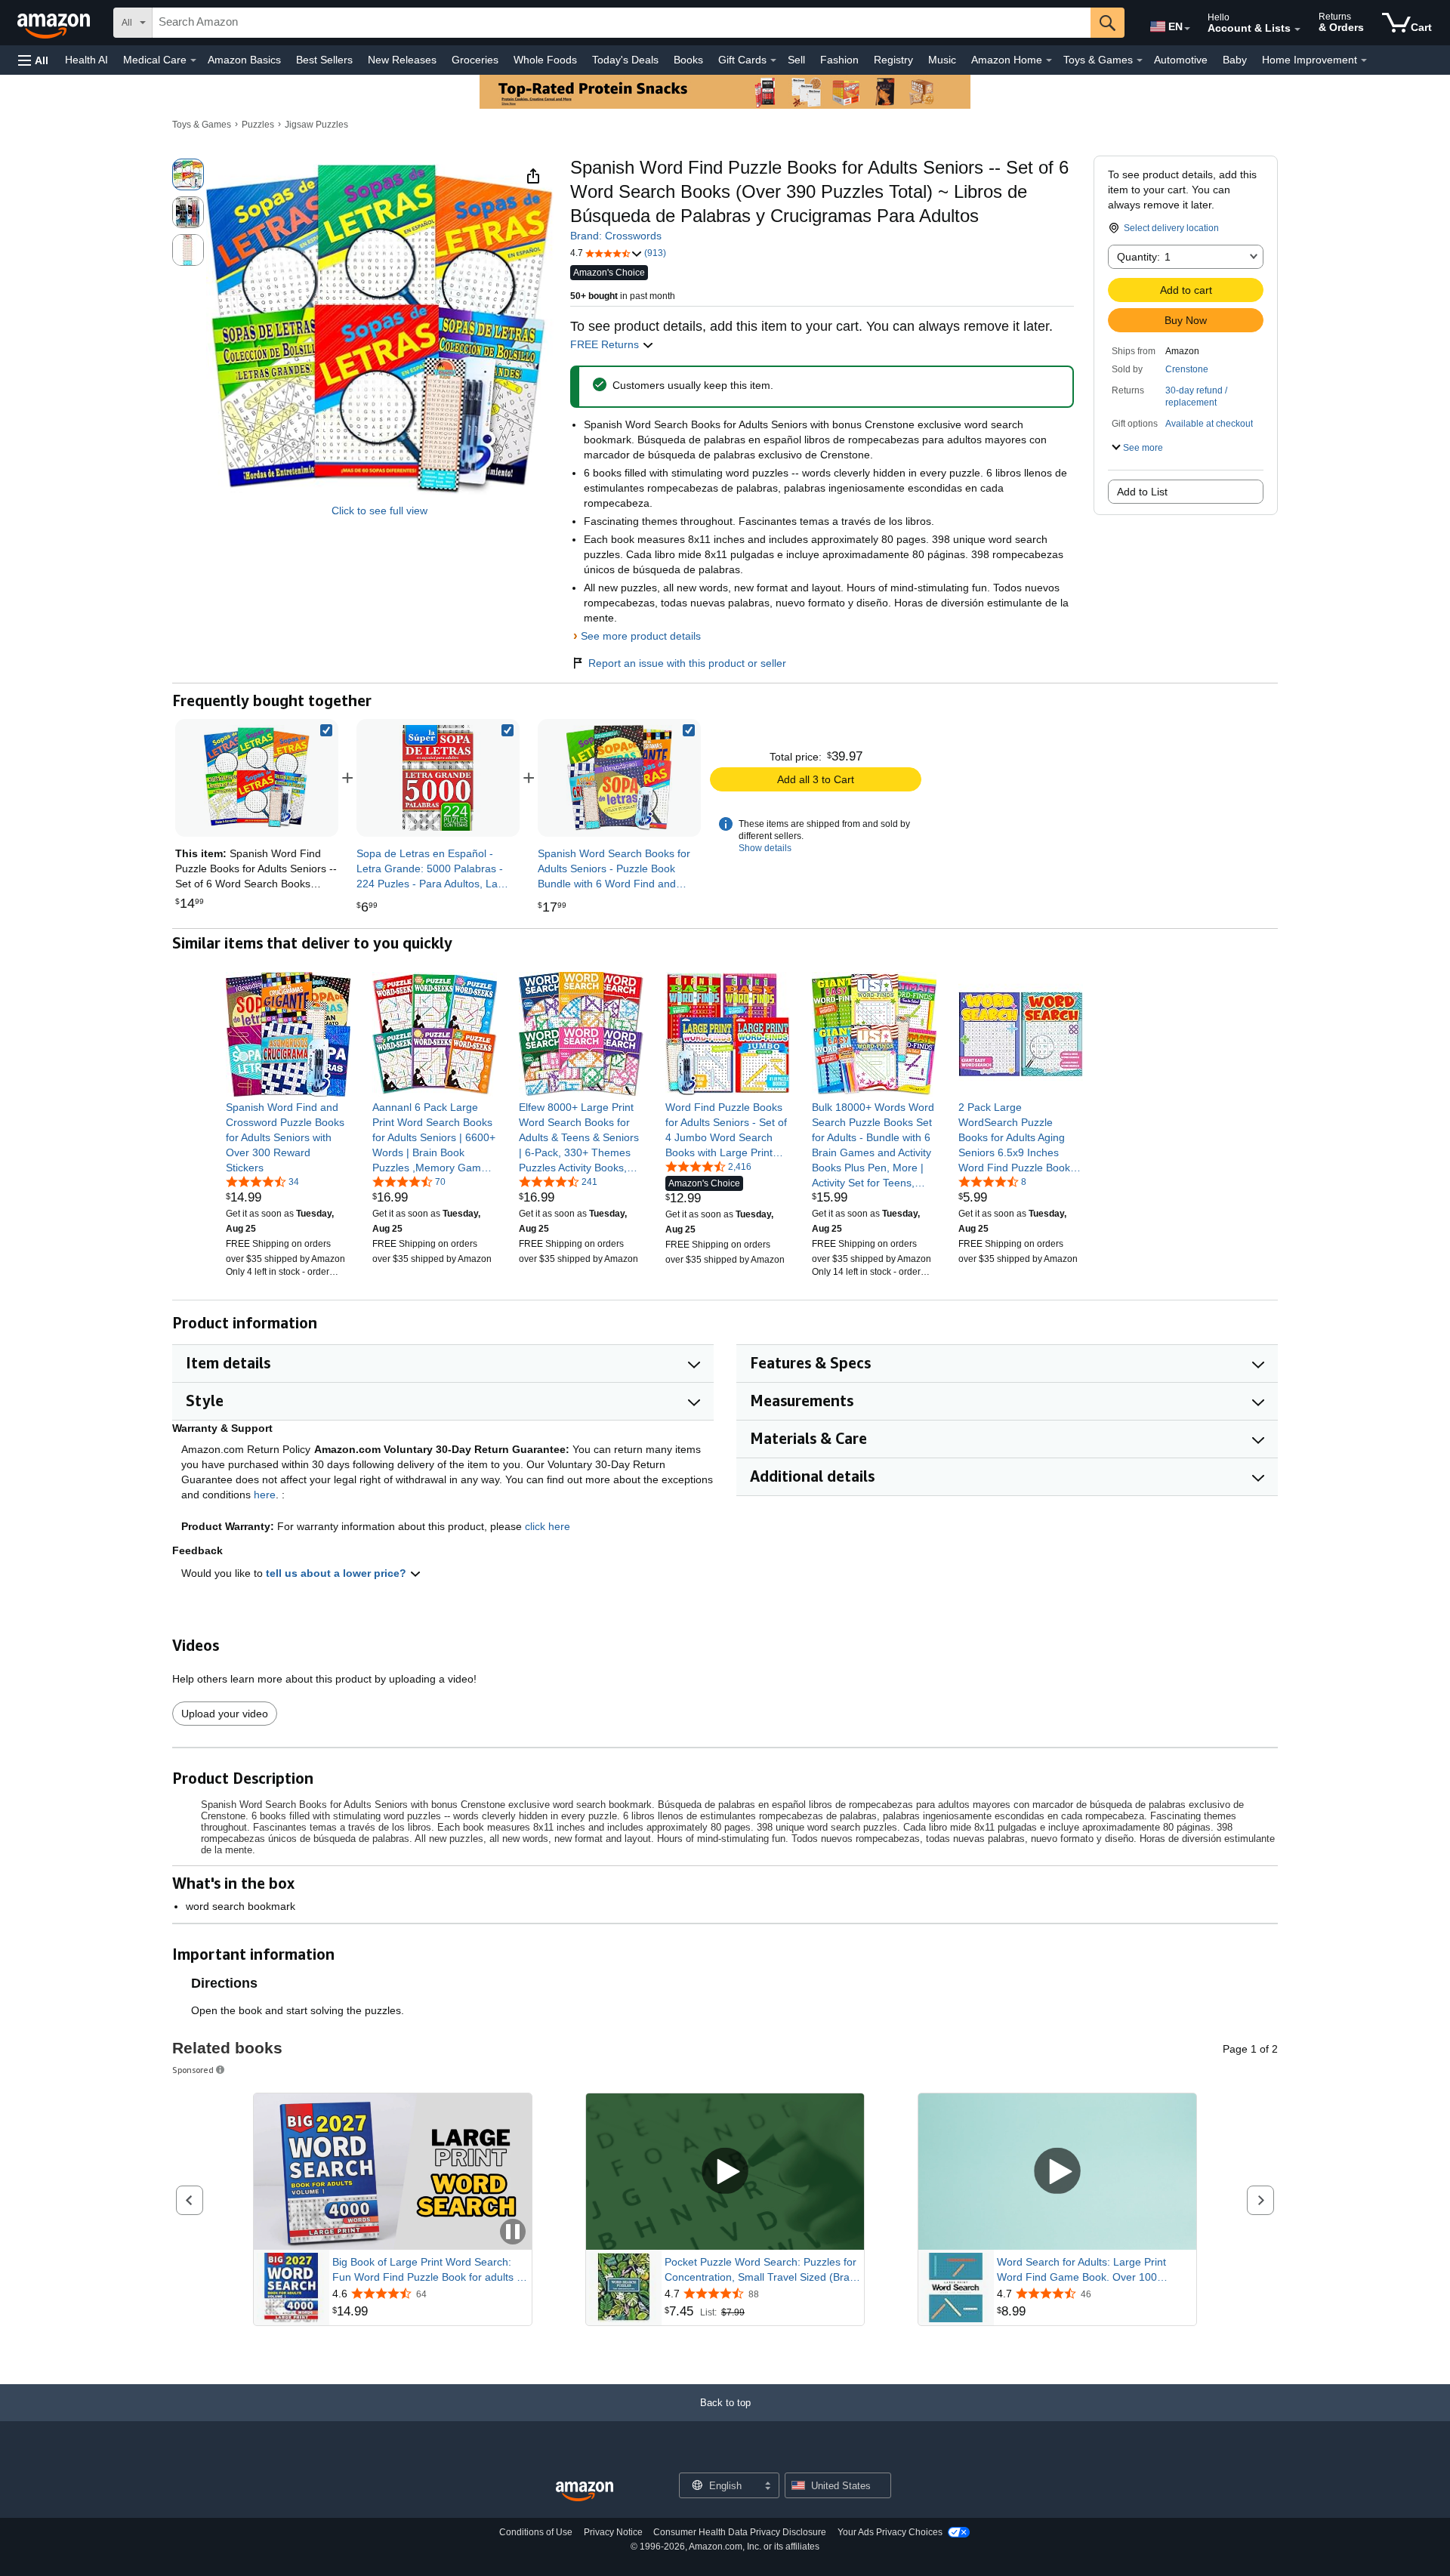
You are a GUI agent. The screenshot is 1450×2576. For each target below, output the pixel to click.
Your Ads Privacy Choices (890, 2532)
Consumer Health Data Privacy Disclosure (740, 2532)
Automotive (1181, 60)
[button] (33, 60)
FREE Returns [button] (606, 344)
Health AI (86, 60)
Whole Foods (545, 60)
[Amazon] (55, 23)
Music (942, 60)
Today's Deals (625, 60)
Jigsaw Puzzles (316, 125)
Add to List (1142, 492)
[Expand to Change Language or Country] (1187, 29)
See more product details (641, 636)
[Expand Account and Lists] (1297, 29)
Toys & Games (202, 125)
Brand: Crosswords (616, 236)
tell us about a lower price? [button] (338, 1573)
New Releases (402, 60)
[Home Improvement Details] (1364, 60)
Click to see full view (379, 511)
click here (548, 1526)
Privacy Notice (613, 2532)
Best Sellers (324, 60)
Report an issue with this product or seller (687, 663)
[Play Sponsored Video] (725, 2172)
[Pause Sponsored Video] (513, 2233)
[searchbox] (622, 23)
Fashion (839, 60)
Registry (893, 60)
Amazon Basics (244, 60)
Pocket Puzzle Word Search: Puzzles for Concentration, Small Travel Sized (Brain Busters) (761, 2270)
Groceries (475, 60)
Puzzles (258, 125)
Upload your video (225, 1714)
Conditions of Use (536, 2532)
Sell (796, 60)
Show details (765, 848)
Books (688, 60)
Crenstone (1187, 369)
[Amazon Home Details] (1049, 60)
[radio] (188, 174)
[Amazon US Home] (585, 2492)
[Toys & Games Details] (1140, 60)
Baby (1235, 60)
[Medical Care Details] (193, 60)
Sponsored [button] (193, 2070)
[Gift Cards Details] (773, 60)
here (265, 1495)
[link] (438, 778)
